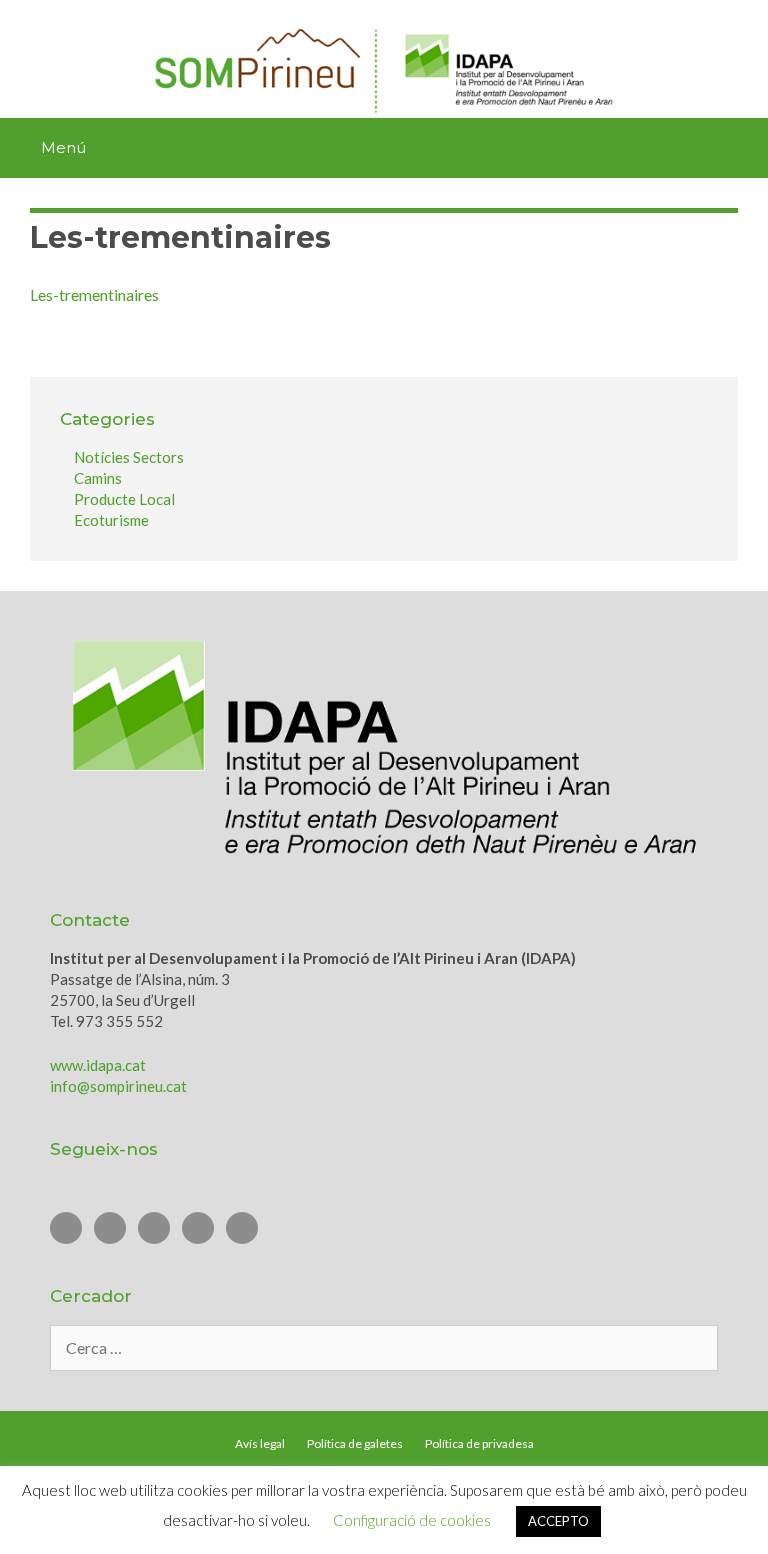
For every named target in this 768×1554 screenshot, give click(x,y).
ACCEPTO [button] (558, 1521)
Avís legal (260, 1443)
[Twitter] (66, 1228)
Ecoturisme (111, 520)
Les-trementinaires (94, 294)
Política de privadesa (479, 1443)
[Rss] (242, 1228)
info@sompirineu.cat (118, 1086)
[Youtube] (110, 1228)
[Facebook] (154, 1228)
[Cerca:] (384, 1348)
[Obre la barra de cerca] (744, 148)
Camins (98, 478)
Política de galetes (355, 1443)
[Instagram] (198, 1228)
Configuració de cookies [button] (412, 1520)
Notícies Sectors (129, 457)
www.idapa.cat (98, 1065)
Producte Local (124, 499)
